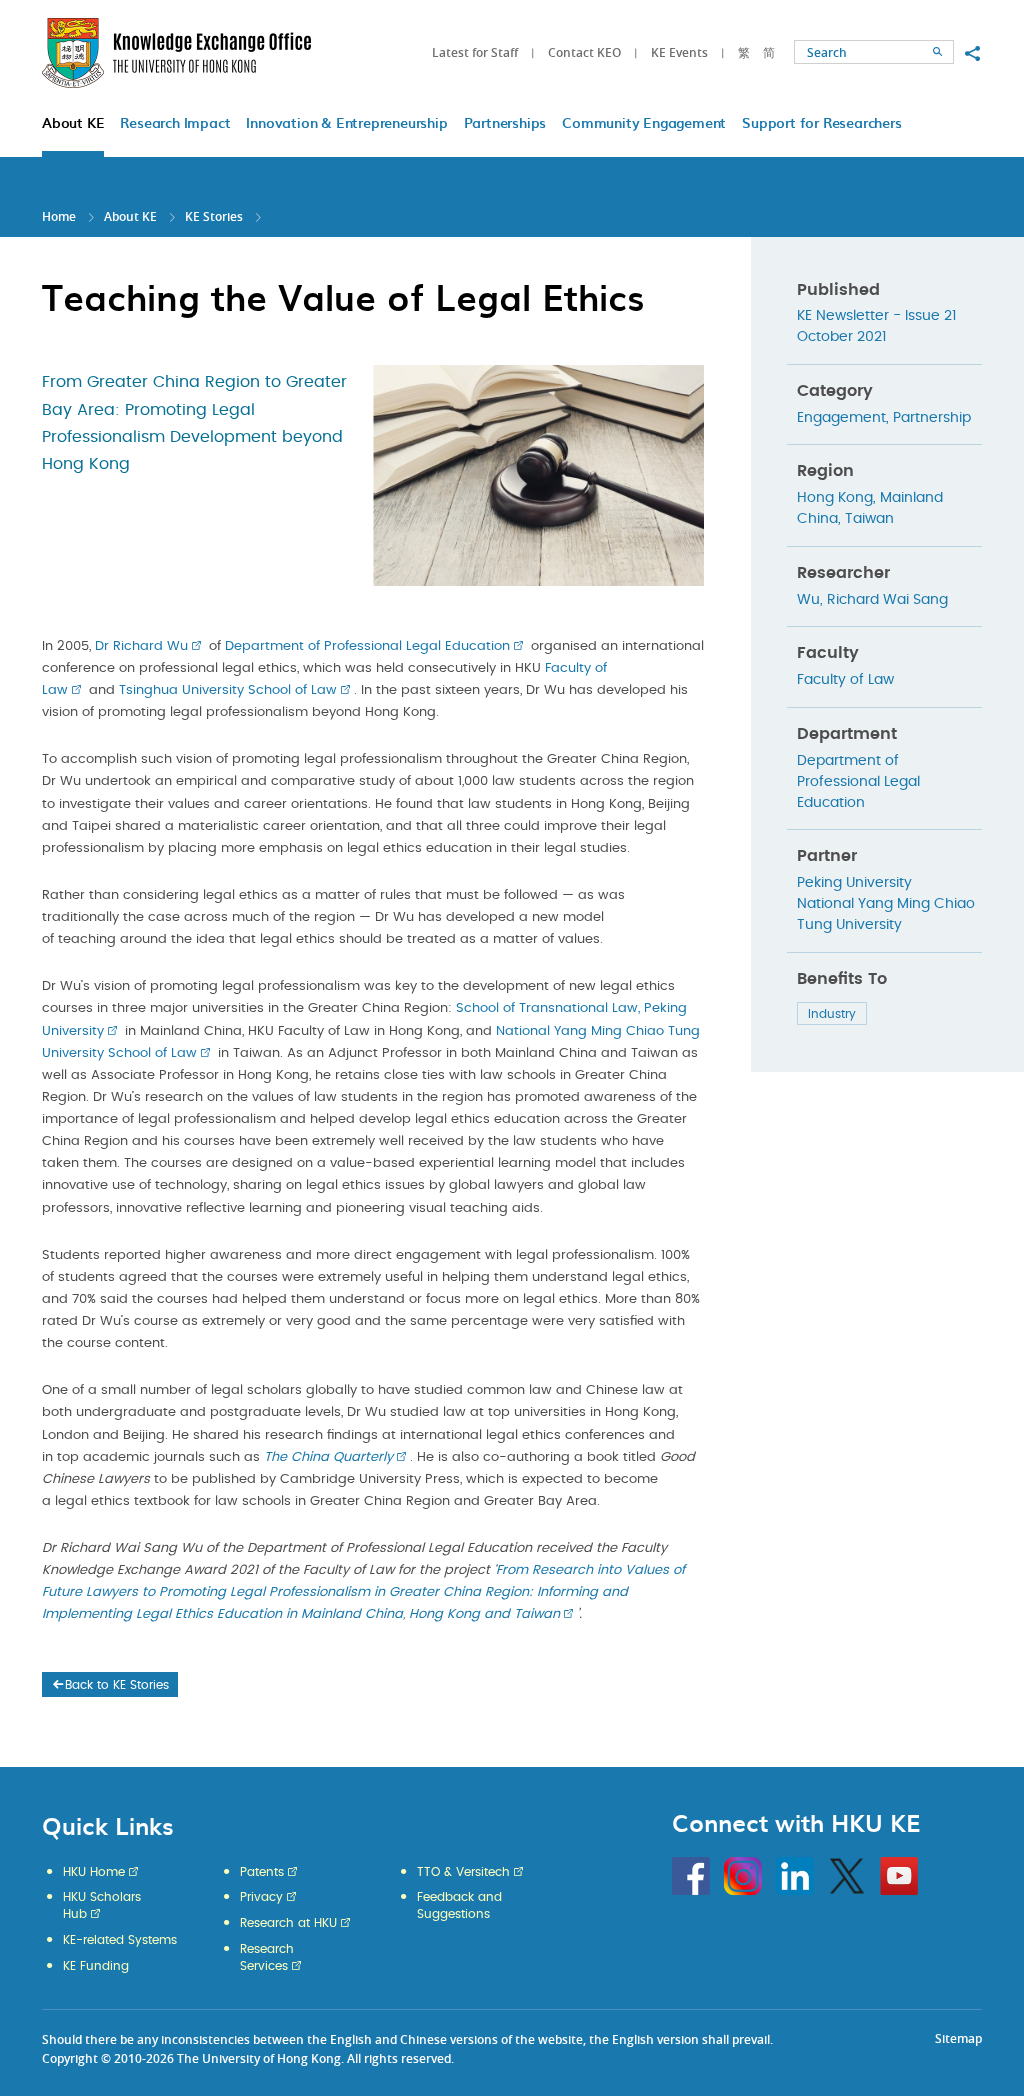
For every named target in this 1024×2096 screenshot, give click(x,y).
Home (59, 216)
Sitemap (958, 2038)
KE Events (679, 52)
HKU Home (94, 1872)
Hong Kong (835, 498)
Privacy (261, 1897)
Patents (262, 1872)
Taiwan (869, 519)
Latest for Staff (475, 52)
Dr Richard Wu (141, 646)
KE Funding (96, 1966)
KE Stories (214, 216)
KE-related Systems (120, 1940)
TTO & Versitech (463, 1872)
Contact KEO (584, 52)
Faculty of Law (845, 680)
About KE (132, 216)
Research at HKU (288, 1923)
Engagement (841, 418)
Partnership (932, 418)
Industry (832, 1014)
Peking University (854, 883)
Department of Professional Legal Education (367, 646)
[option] (538, 472)
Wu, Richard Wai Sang (872, 600)
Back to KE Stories (117, 1685)
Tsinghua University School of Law (228, 690)
